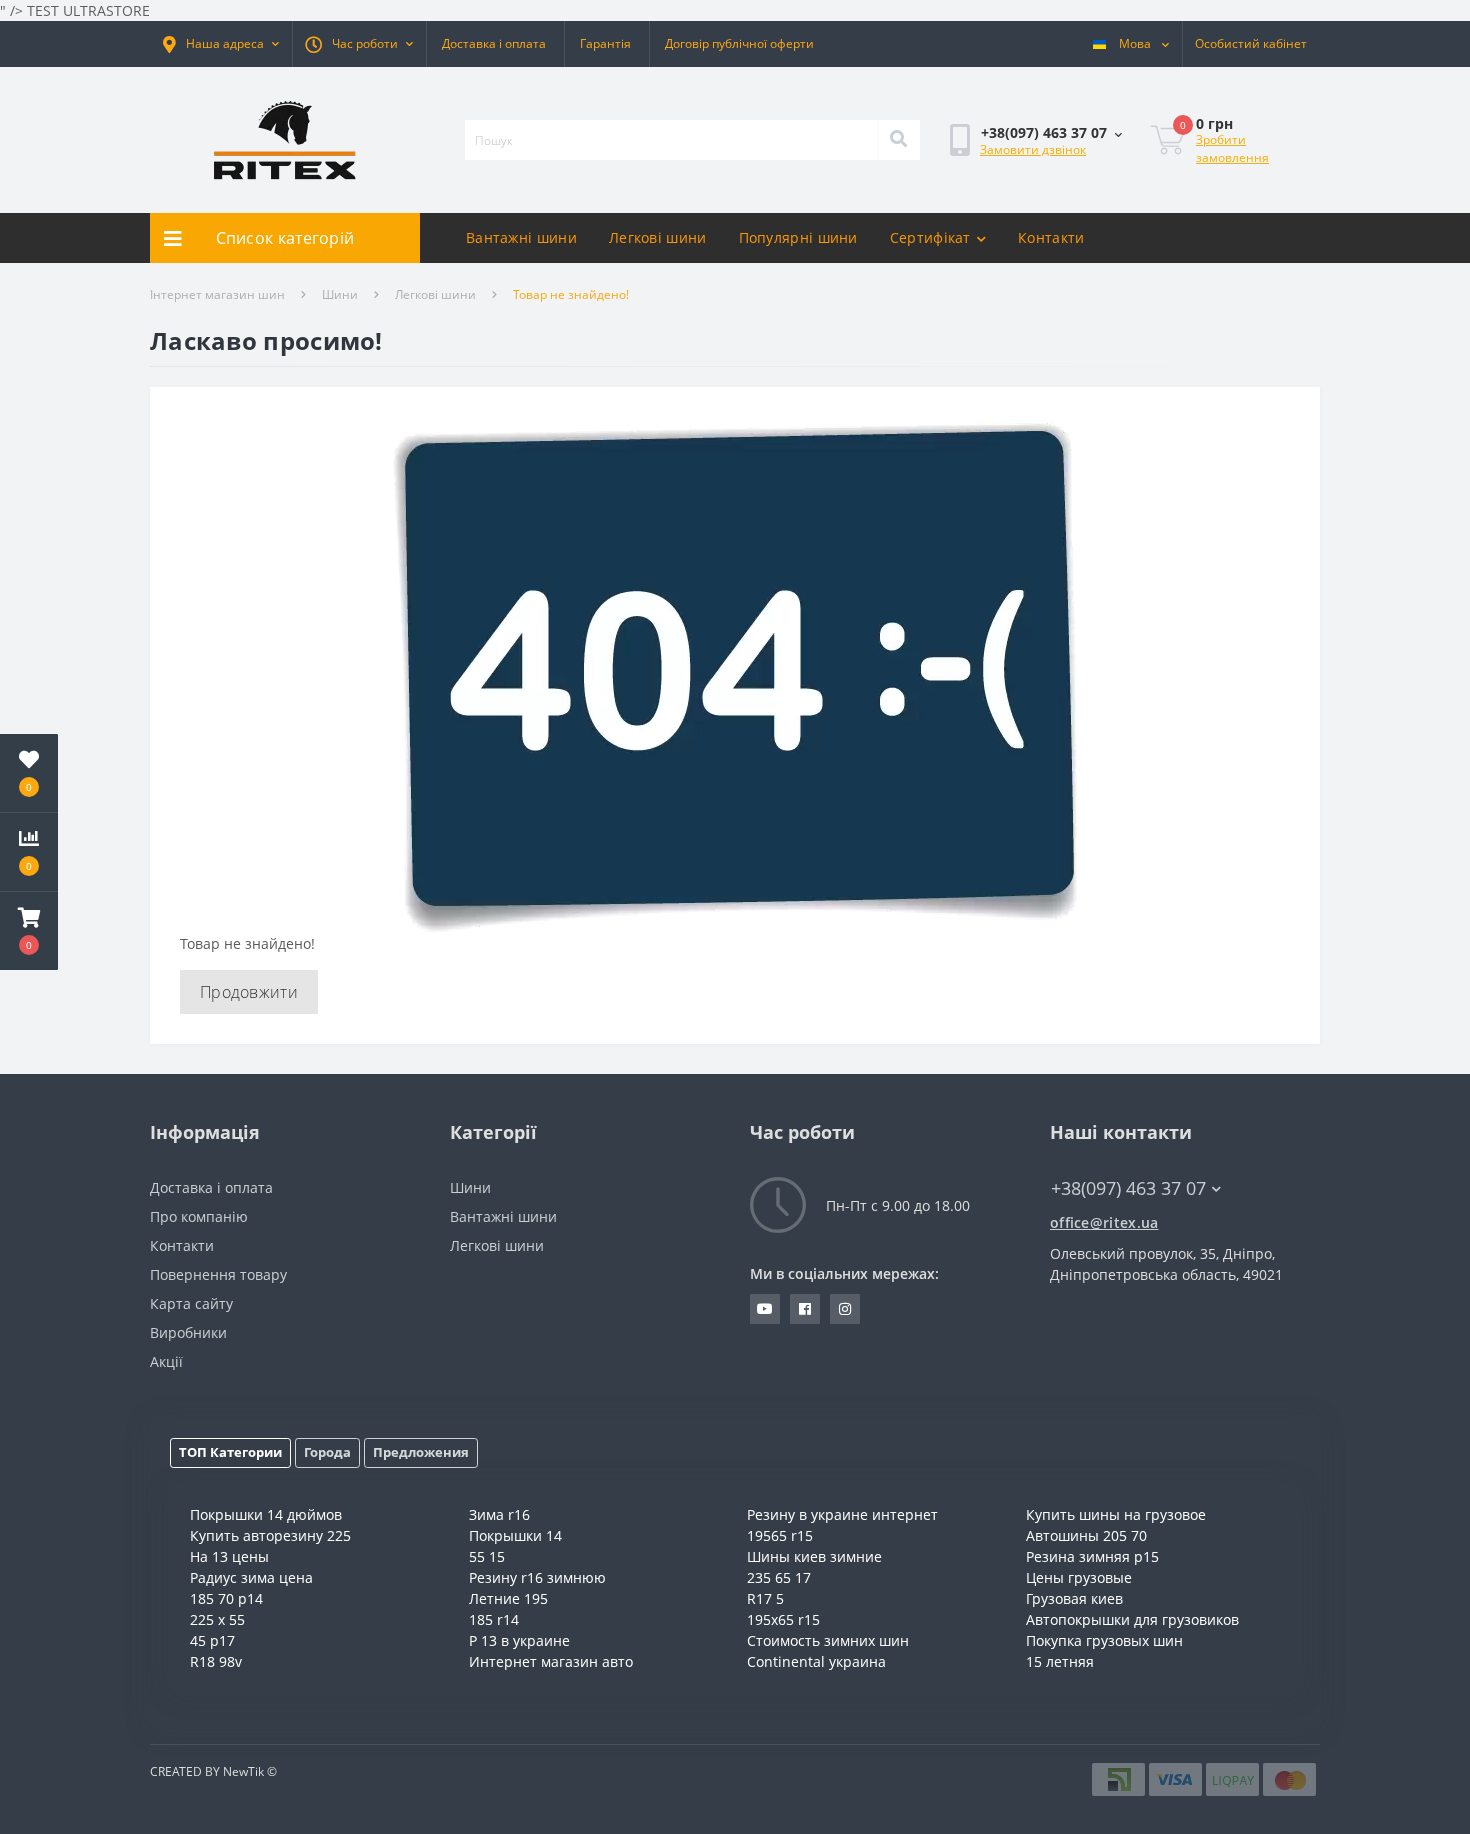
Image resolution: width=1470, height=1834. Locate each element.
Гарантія (605, 43)
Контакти (1051, 237)
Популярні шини (798, 237)
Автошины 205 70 (1086, 1535)
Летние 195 (508, 1598)
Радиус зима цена (251, 1577)
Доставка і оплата (494, 43)
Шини (340, 294)
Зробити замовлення (1232, 148)
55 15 (487, 1556)
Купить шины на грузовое (1116, 1514)
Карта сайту (191, 1303)
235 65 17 (779, 1577)
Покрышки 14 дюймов (266, 1514)
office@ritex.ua (1104, 1222)
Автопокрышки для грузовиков (1132, 1619)
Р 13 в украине (519, 1640)
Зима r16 (499, 1514)
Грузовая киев (1074, 1598)
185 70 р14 (226, 1598)
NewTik (243, 1771)
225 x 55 (217, 1619)
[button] (221, 44)
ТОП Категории (230, 1452)
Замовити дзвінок (1033, 149)
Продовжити (249, 992)
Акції (166, 1361)
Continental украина (816, 1661)
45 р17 (212, 1640)
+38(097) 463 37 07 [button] (1128, 1188)
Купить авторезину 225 (270, 1535)
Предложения (421, 1452)
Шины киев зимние (814, 1556)
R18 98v (216, 1661)
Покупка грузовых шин (1104, 1640)
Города (327, 1452)
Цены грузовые (1079, 1577)
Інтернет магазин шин (217, 294)
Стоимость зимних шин (828, 1640)
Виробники (188, 1332)
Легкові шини (658, 237)
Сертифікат (930, 237)
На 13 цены (229, 1556)
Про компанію (199, 1216)
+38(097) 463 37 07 (1013, 198)
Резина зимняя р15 (1092, 1556)
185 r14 (494, 1619)
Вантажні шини (521, 237)
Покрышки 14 (515, 1535)
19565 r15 (780, 1535)
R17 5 (765, 1598)
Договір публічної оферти (739, 43)
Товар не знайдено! (571, 294)
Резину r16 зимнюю (537, 1577)
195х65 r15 (783, 1619)
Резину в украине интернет (842, 1514)
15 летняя (1060, 1661)
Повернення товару (218, 1274)
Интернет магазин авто (551, 1661)
